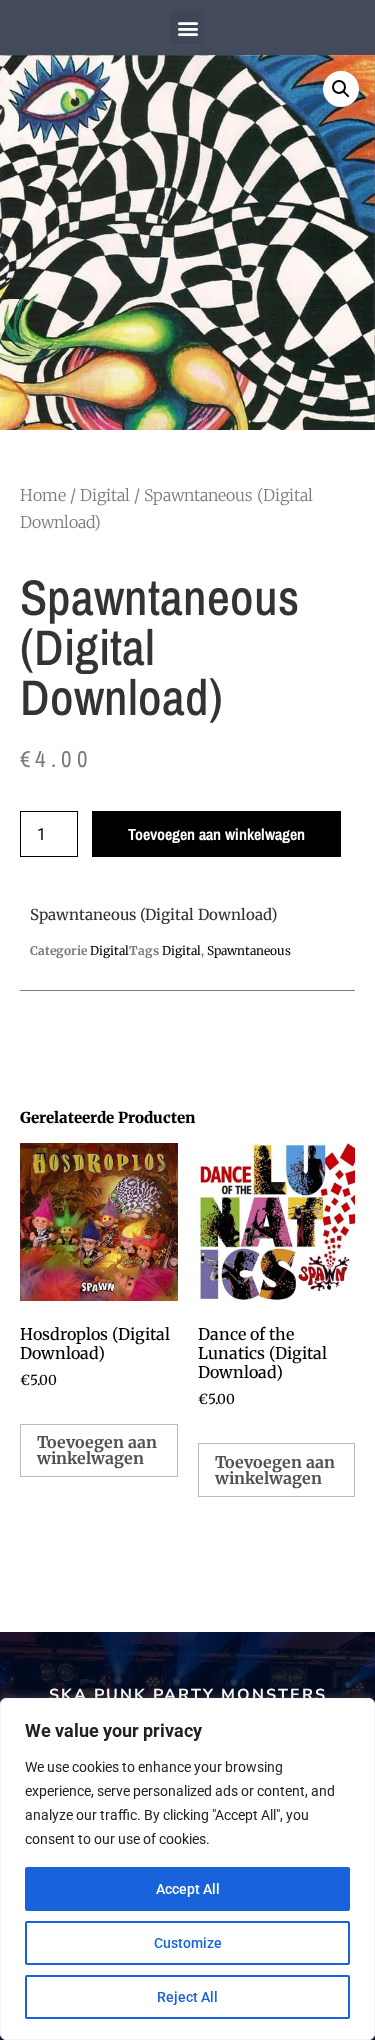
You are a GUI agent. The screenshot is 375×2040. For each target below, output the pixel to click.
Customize (188, 1943)
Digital (105, 495)
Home (43, 495)
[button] (187, 27)
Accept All (188, 1889)
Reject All (187, 1997)
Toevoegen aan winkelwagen (216, 834)
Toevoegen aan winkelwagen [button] (97, 1450)
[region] (187, 1869)
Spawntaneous (249, 950)
